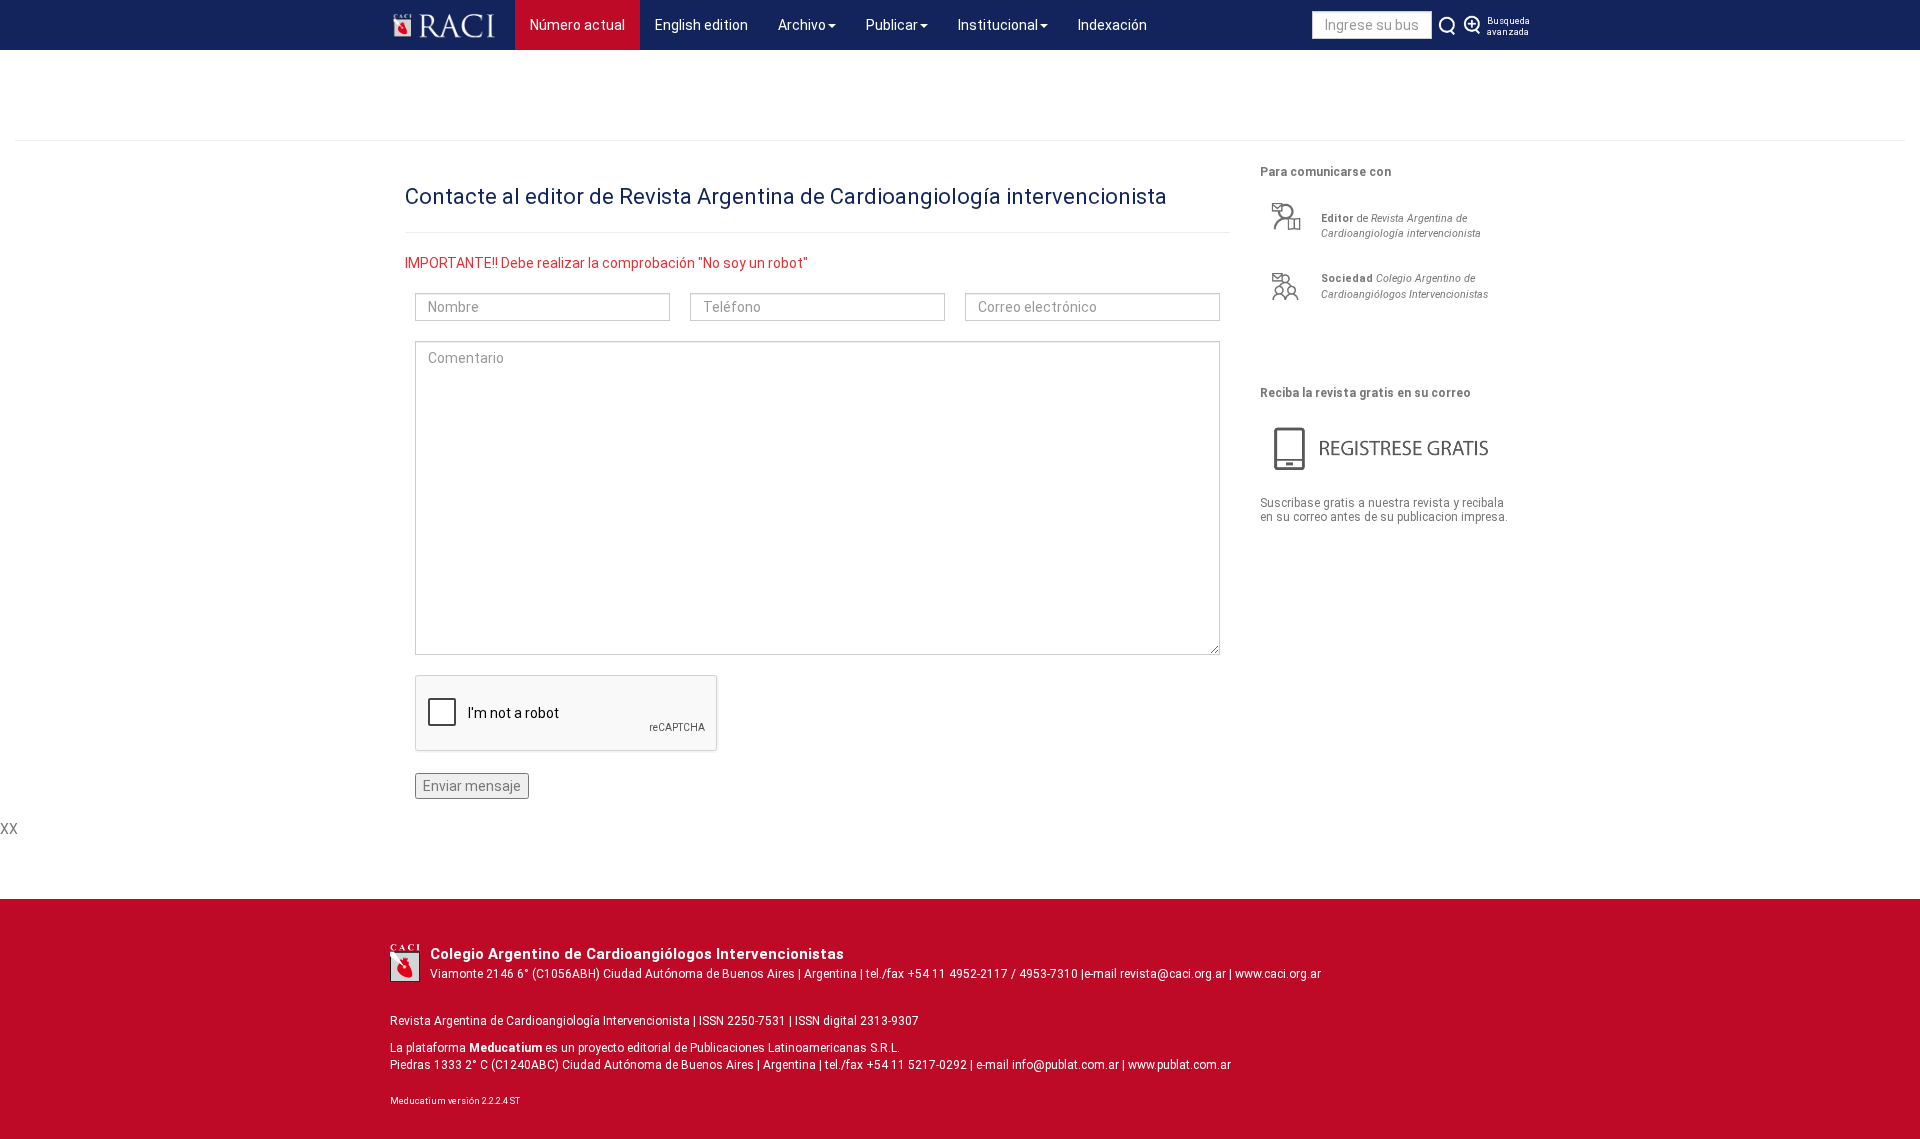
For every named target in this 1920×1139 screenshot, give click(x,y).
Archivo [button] (802, 25)
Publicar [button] (892, 25)
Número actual (585, 24)
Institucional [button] (998, 25)
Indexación (1112, 25)
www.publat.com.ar (1178, 1065)
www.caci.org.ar (1278, 974)
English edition (701, 25)
